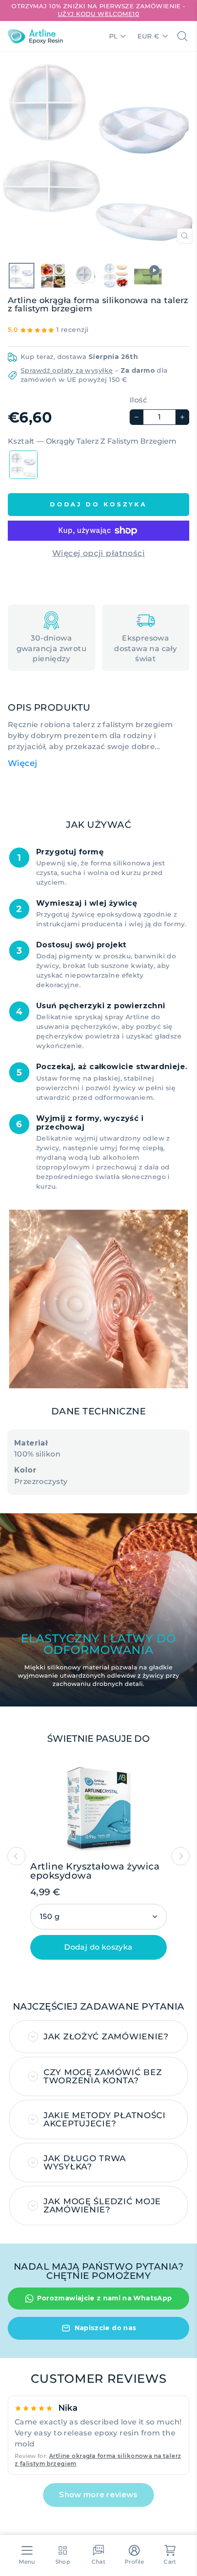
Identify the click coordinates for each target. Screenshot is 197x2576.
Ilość (138, 400)
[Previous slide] (16, 1856)
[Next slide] (181, 1856)
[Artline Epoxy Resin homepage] (35, 36)
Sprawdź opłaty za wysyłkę (67, 370)
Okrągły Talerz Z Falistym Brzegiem (23, 465)
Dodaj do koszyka (98, 1947)
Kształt (92, 441)
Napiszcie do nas (106, 2328)
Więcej (23, 763)
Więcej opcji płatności (98, 553)
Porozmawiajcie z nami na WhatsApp (105, 2298)
